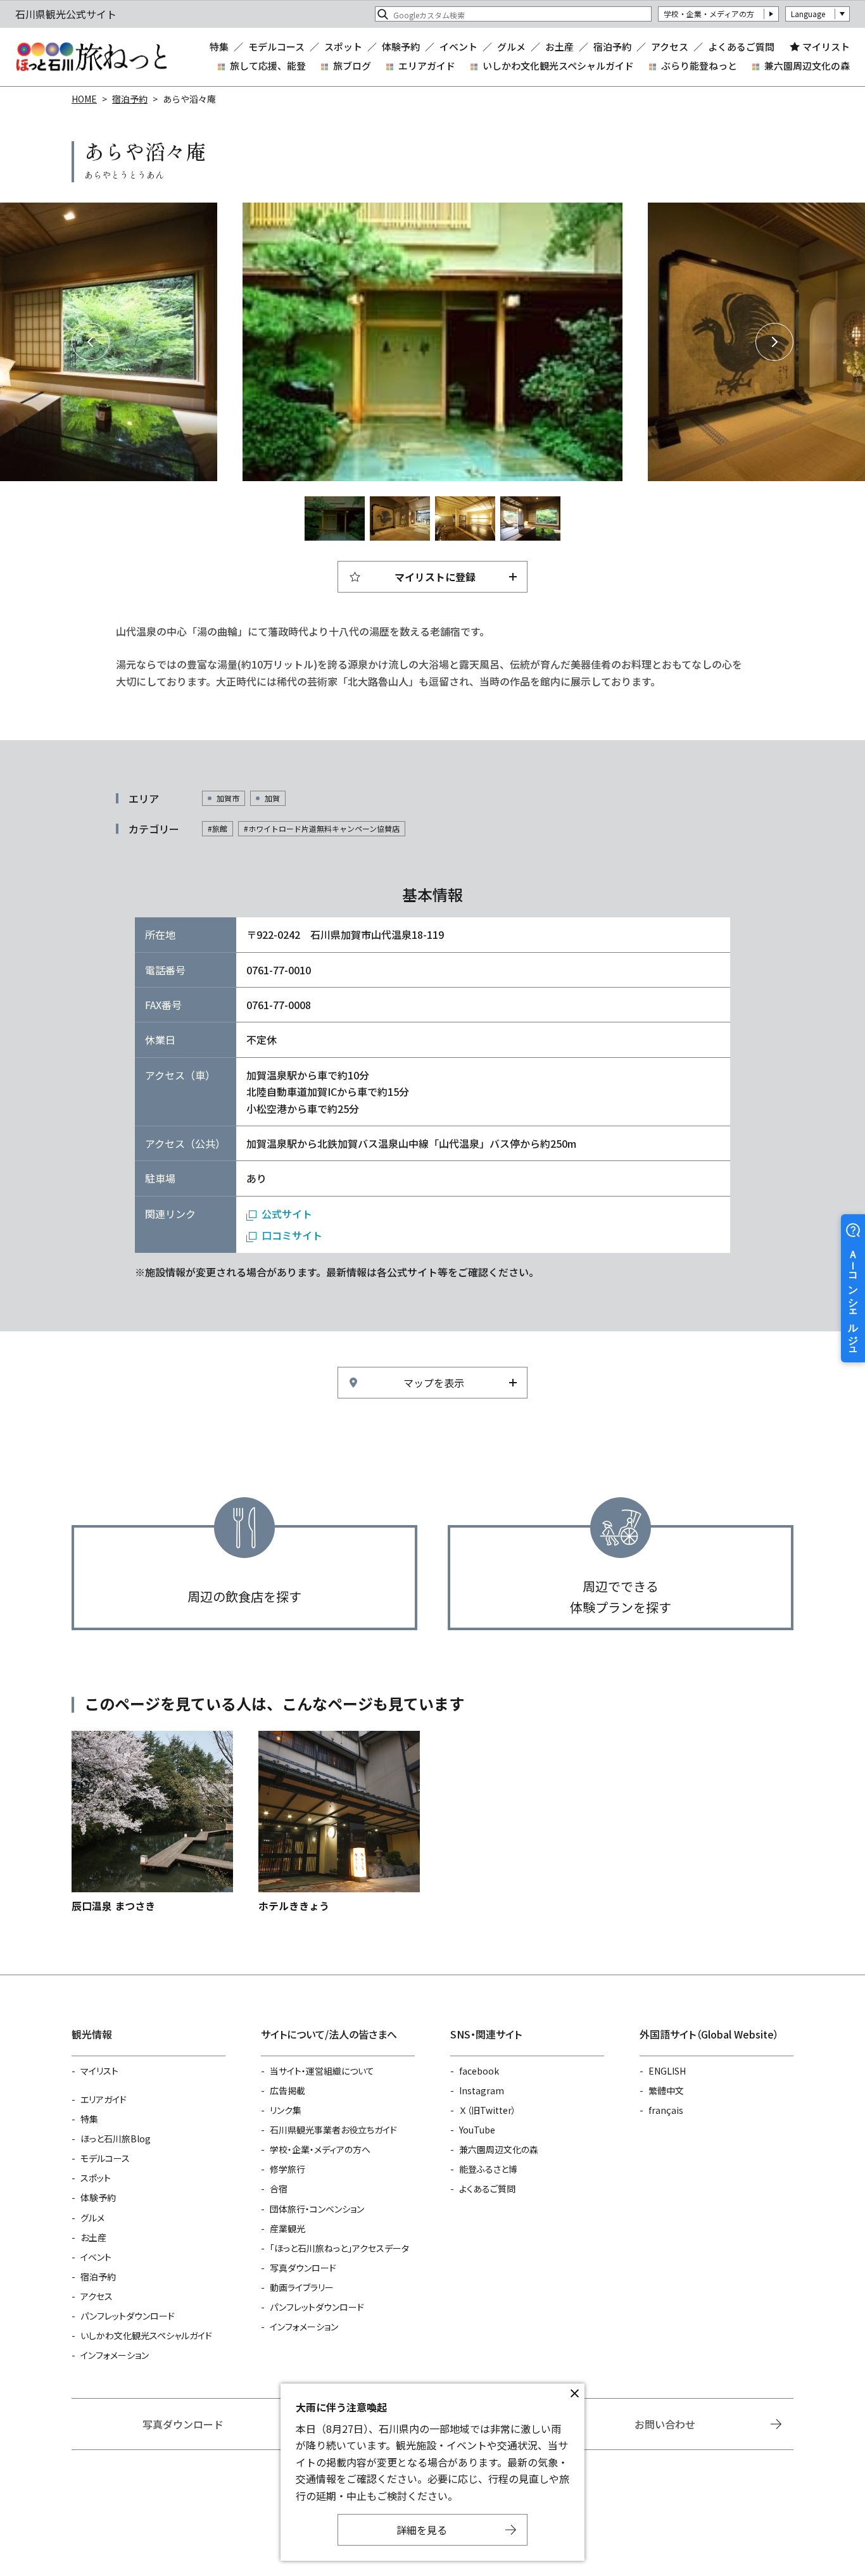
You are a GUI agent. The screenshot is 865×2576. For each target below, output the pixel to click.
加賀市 (228, 798)
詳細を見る (422, 2530)
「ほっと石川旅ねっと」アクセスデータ (339, 2248)
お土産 (559, 47)
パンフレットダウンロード (128, 2316)
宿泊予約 (612, 47)
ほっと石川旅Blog (116, 2139)
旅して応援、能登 (268, 66)
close (574, 2394)
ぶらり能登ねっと (699, 66)
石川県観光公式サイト (91, 57)
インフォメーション (115, 2355)
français (666, 2110)
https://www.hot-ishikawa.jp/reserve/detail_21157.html (339, 1822)
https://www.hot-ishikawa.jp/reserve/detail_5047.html (152, 1822)
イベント (458, 47)
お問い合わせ (665, 2424)
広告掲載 (287, 2090)
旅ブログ (352, 66)
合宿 (279, 2189)
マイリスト (826, 47)
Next (774, 342)
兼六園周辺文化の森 (807, 66)
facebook (479, 2071)
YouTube (477, 2130)
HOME (84, 99)
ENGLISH (667, 2071)
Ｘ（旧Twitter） (488, 2110)
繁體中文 (666, 2090)
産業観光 (287, 2228)
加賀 (272, 798)
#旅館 (218, 828)
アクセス (670, 47)
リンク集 (286, 2110)
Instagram (482, 2090)
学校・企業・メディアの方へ (320, 2149)
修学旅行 (287, 2169)
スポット (343, 47)
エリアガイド (427, 66)
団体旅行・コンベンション (317, 2209)
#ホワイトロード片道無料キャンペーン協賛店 (322, 828)
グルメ (511, 47)
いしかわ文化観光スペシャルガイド (558, 66)
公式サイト (287, 1214)
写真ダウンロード (303, 2268)
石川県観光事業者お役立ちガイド (333, 2130)
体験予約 (401, 47)
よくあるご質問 (741, 47)
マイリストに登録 (435, 577)
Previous (91, 342)
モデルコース (276, 47)
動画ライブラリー (302, 2287)
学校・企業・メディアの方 (709, 14)
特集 (219, 47)
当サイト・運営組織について (322, 2071)
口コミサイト (292, 1235)
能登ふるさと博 (488, 2169)
